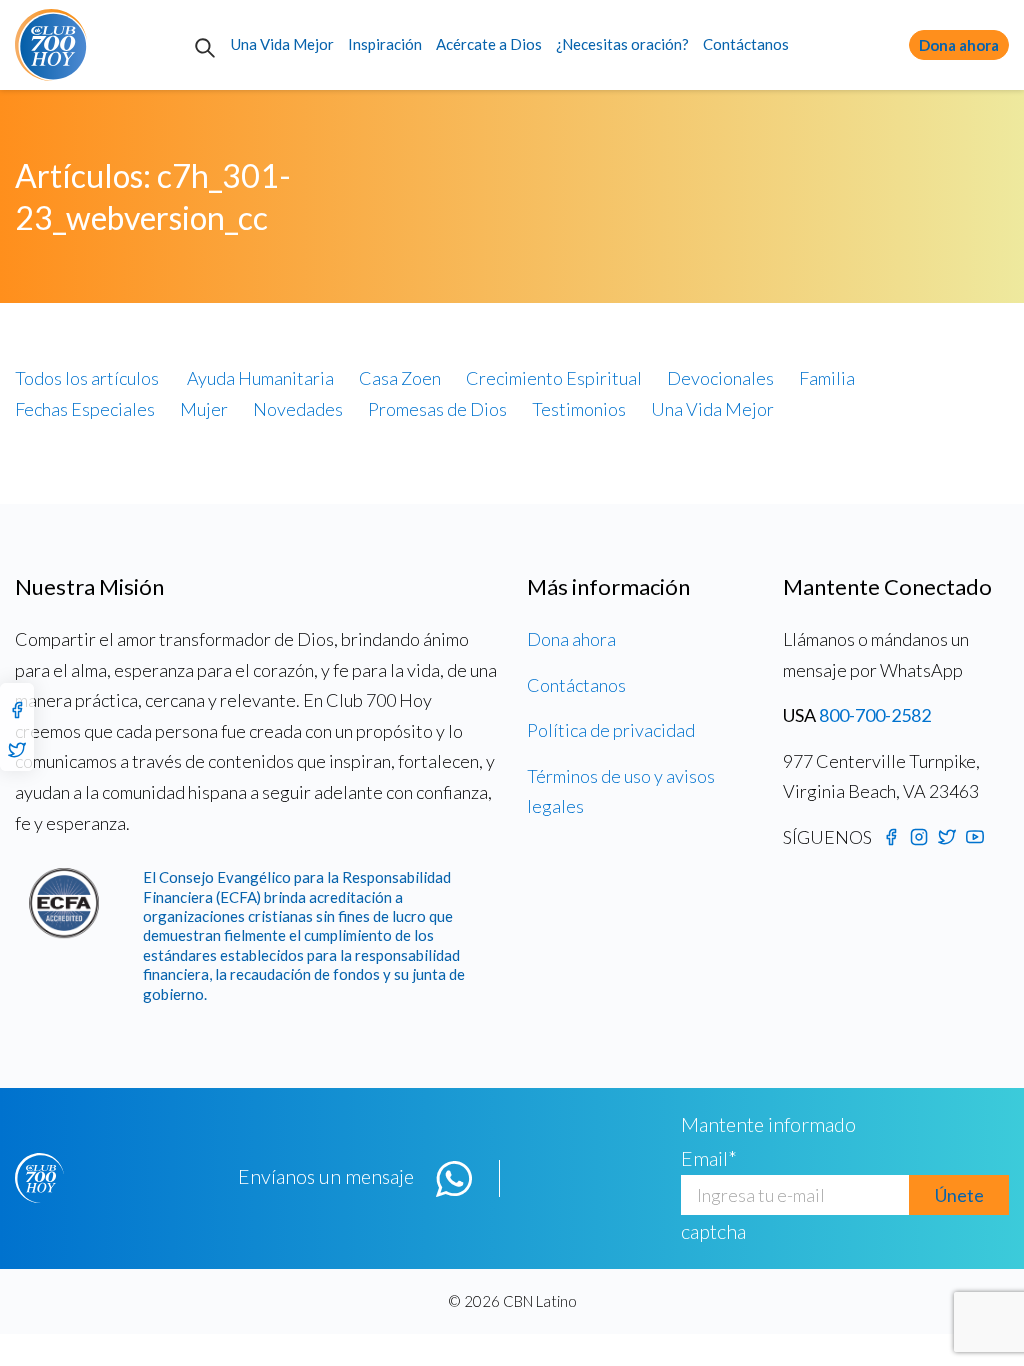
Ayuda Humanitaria (260, 378)
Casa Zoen (400, 378)
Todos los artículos (87, 378)
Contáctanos (746, 44)
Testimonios (579, 409)
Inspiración (385, 44)
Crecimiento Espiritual (554, 378)
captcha (713, 1231)
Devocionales (720, 378)
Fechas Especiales (85, 409)
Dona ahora (959, 45)
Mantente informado (768, 1124)
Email (709, 1158)
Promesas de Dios (437, 409)
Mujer (204, 409)
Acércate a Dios (489, 44)
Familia (827, 378)
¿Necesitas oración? (622, 44)
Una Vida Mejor (282, 44)
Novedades (298, 409)
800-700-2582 (875, 715)
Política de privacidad (611, 730)
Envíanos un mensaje (326, 1176)
